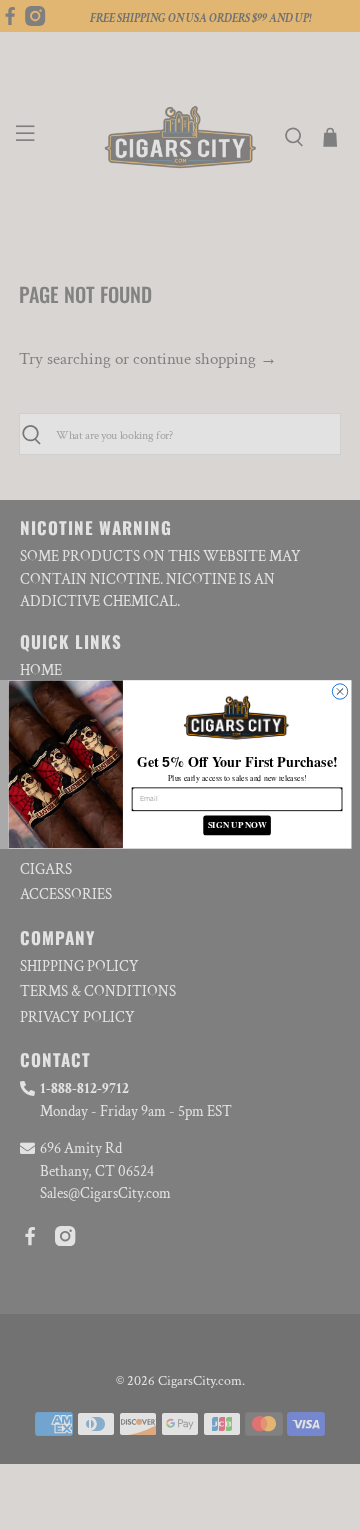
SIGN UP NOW (237, 825)
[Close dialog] (339, 691)
